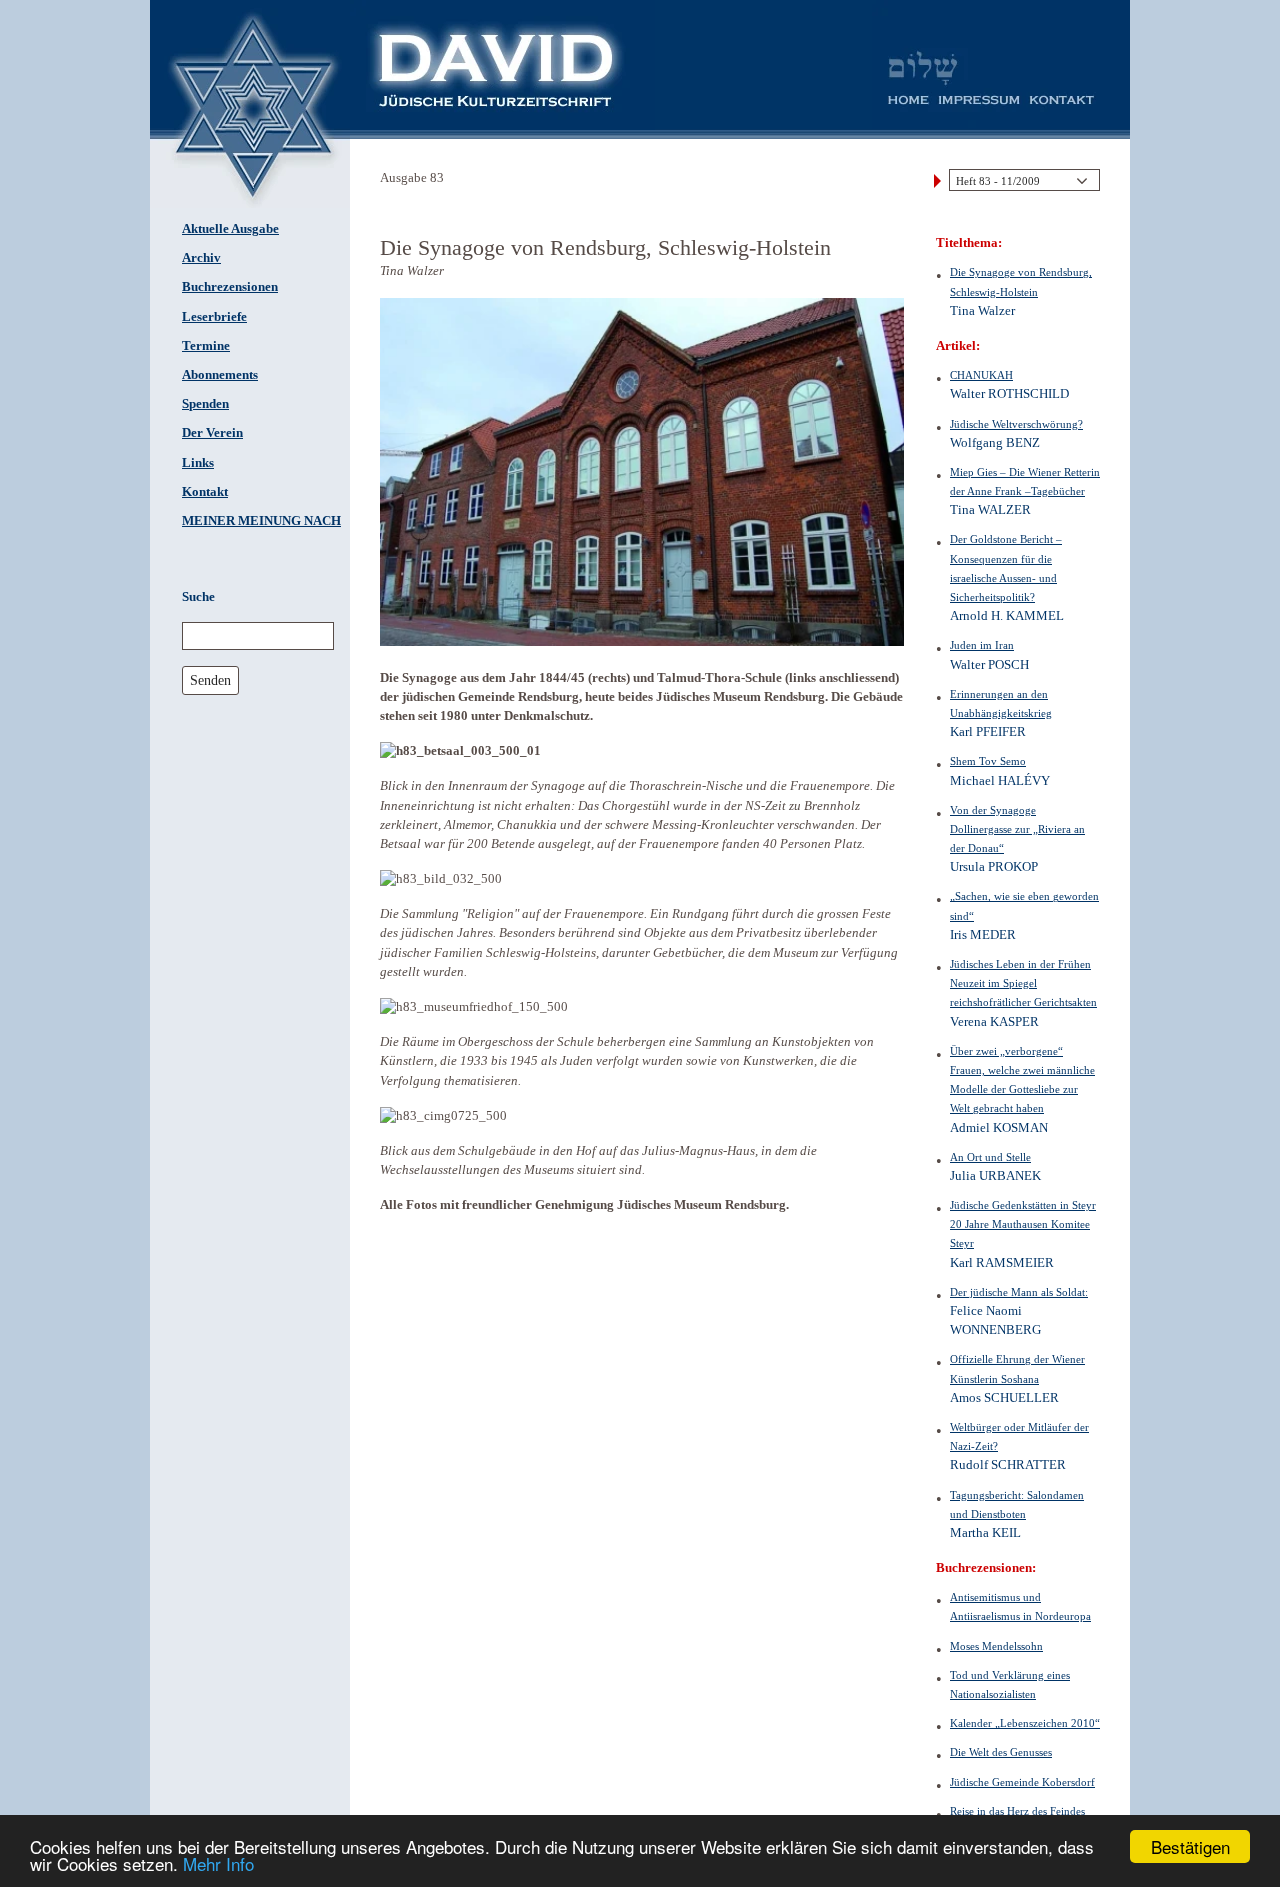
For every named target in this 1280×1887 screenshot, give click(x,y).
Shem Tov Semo (988, 761)
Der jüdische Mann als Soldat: (1019, 1292)
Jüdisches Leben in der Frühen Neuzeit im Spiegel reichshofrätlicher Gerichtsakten (1023, 983)
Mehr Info (218, 1863)
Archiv (201, 258)
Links (198, 463)
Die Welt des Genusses (1001, 1752)
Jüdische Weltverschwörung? (1016, 424)
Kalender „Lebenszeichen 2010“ (1025, 1723)
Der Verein (212, 433)
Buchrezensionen (230, 287)
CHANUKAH (981, 375)
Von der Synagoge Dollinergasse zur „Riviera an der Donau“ (1017, 829)
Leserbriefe (214, 317)
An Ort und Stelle (990, 1157)
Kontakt (205, 492)
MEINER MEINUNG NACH (261, 521)
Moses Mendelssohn (996, 1646)
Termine (206, 346)
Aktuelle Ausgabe (230, 229)
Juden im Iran (982, 645)
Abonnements (220, 375)
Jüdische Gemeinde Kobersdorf (1022, 1782)
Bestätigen (1190, 1846)
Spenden (205, 404)
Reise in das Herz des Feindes (1017, 1811)
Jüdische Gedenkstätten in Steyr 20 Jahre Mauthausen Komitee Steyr (1023, 1224)
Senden (210, 680)
